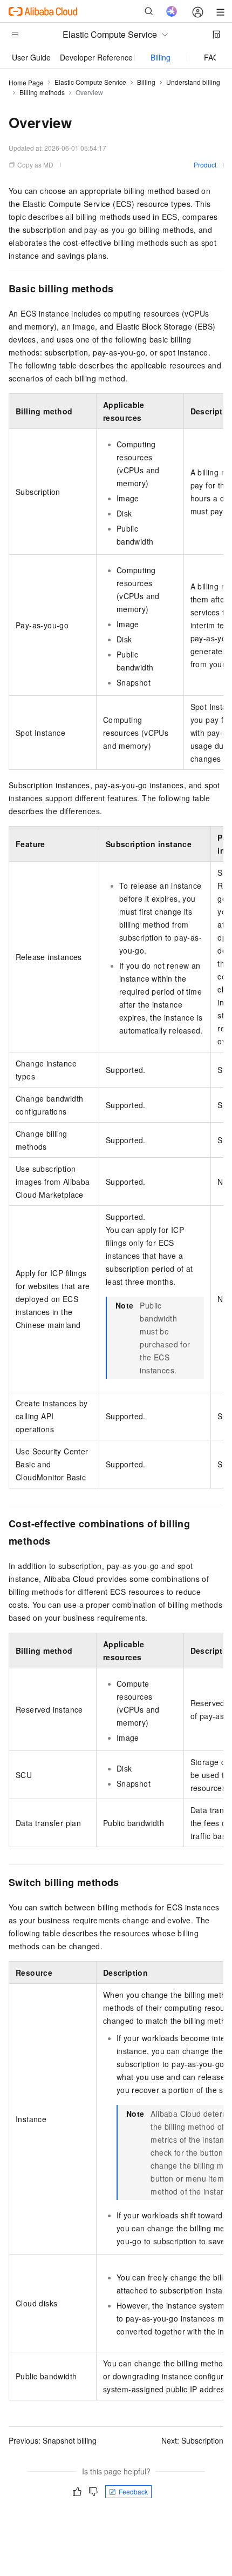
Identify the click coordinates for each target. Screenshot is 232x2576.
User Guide (31, 57)
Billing (161, 57)
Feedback (133, 2491)
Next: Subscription (192, 2440)
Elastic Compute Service (90, 82)
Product (205, 165)
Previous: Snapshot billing (53, 2440)
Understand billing (193, 82)
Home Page (26, 82)
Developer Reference (96, 57)
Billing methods (42, 92)
